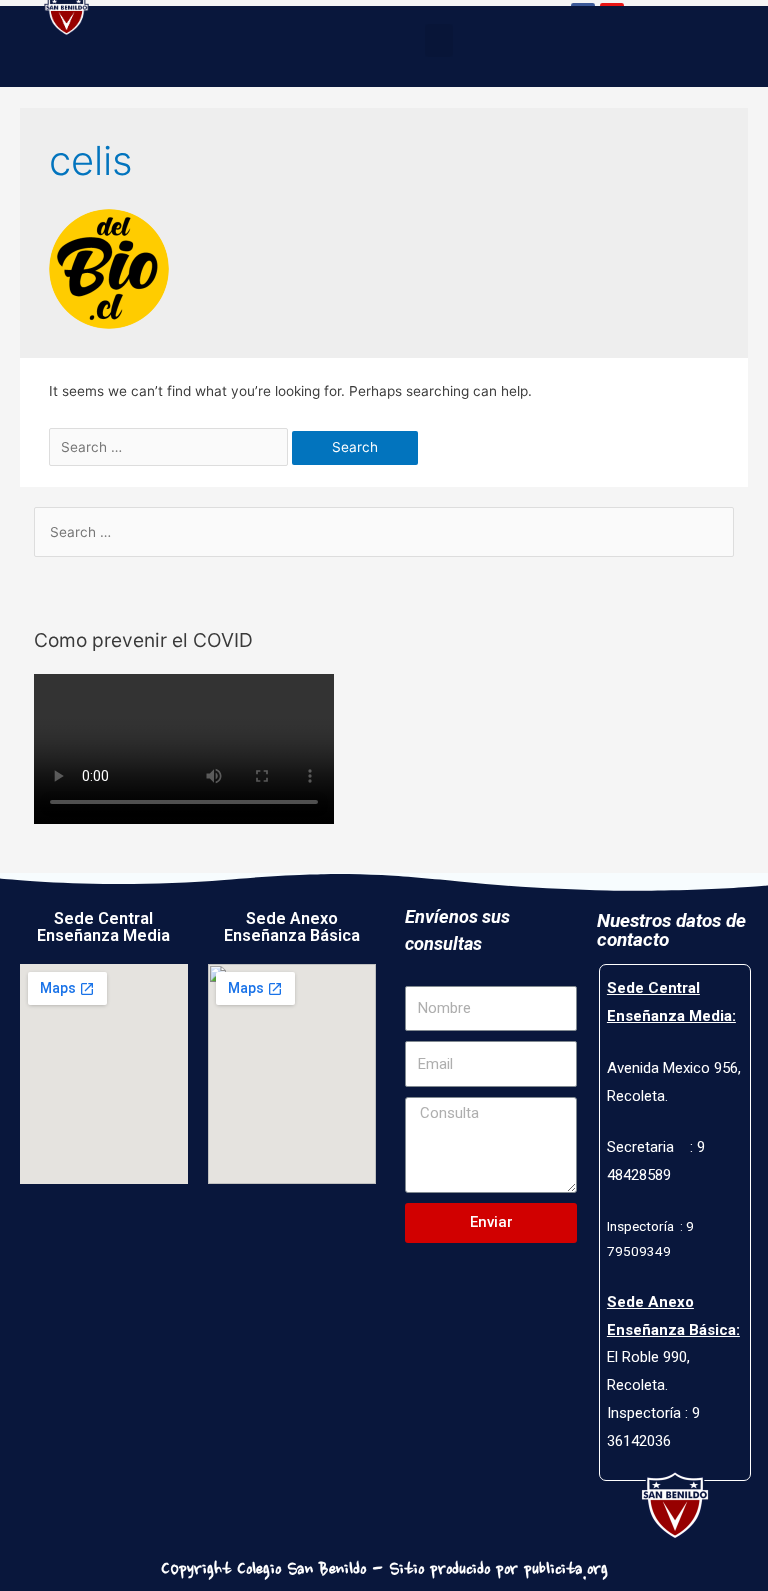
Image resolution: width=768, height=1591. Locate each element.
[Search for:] (170, 447)
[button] (439, 40)
